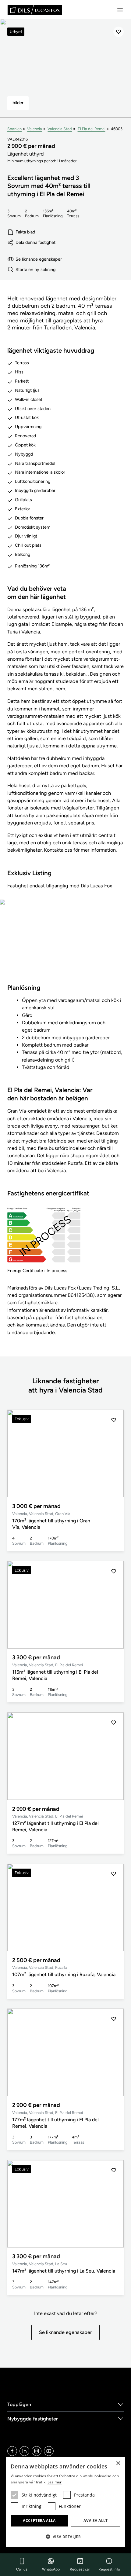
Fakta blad (25, 232)
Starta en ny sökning (35, 270)
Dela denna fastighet (35, 242)
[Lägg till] (119, 32)
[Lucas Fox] (35, 10)
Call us (22, 2569)
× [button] (118, 2463)
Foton (66, 946)
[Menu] (120, 10)
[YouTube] (49, 2451)
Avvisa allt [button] (96, 2521)
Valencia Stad (60, 129)
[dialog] (65, 2502)
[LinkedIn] (24, 2451)
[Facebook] (12, 2451)
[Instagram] (37, 2451)
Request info (109, 2569)
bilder (18, 103)
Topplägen (19, 2404)
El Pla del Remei (92, 129)
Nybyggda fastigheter (33, 2419)
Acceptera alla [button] (39, 2521)
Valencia (35, 129)
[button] (114, 1454)
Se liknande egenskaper (39, 259)
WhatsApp (51, 2569)
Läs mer (55, 2482)
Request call (80, 2569)
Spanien (14, 129)
